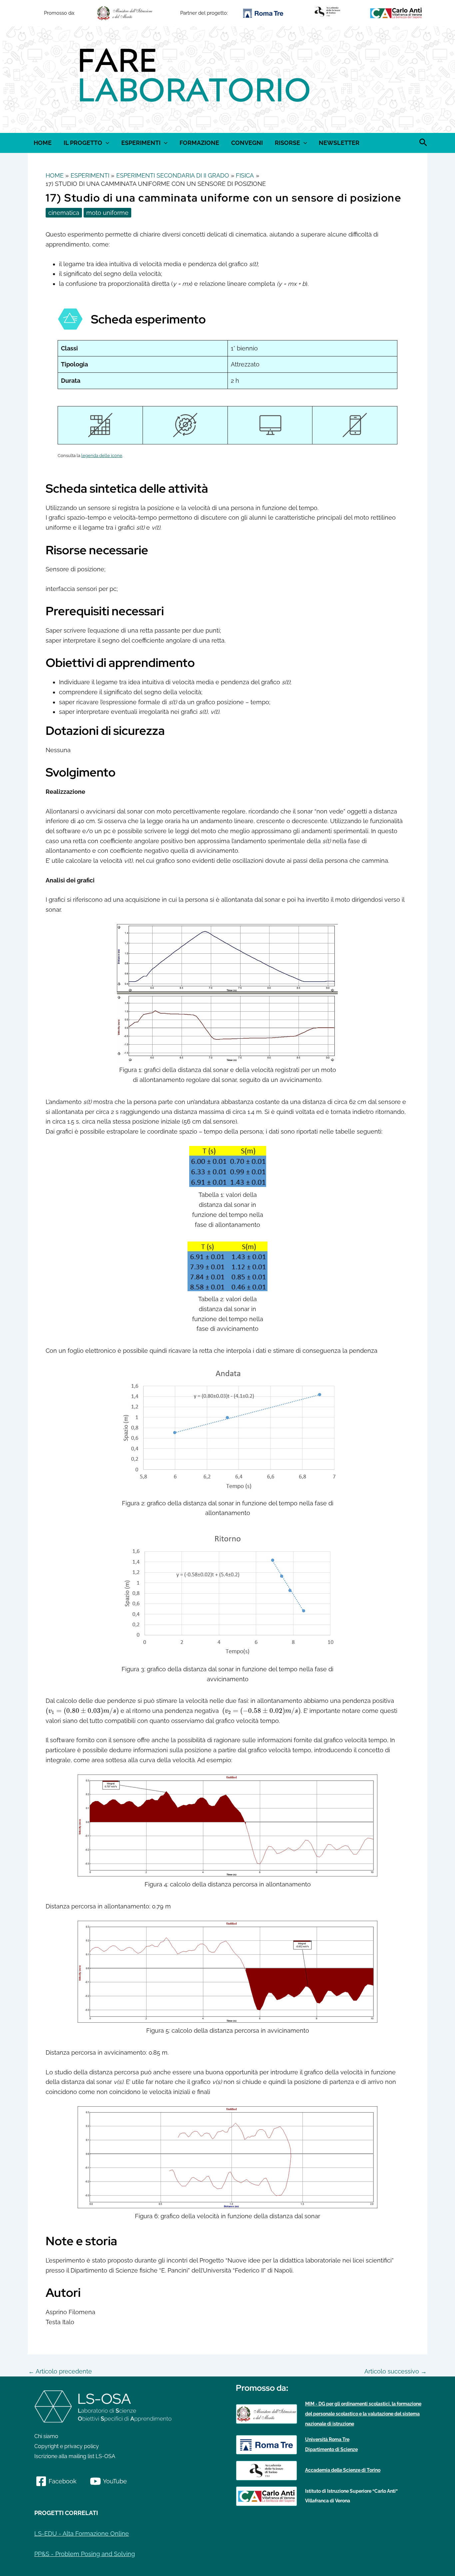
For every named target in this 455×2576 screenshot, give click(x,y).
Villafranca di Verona (328, 2501)
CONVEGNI (247, 143)
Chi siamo (46, 2436)
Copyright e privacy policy (67, 2446)
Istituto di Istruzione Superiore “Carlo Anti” (351, 2491)
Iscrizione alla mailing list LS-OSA (75, 2456)
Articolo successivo (396, 2371)
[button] (34, 80)
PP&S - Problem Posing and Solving (85, 2554)
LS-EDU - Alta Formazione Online (82, 2534)
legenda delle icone (102, 456)
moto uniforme (107, 213)
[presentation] (82, 1711)
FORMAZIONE (199, 143)
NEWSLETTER (339, 143)
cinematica (64, 213)
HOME (43, 143)
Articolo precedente (60, 2371)
